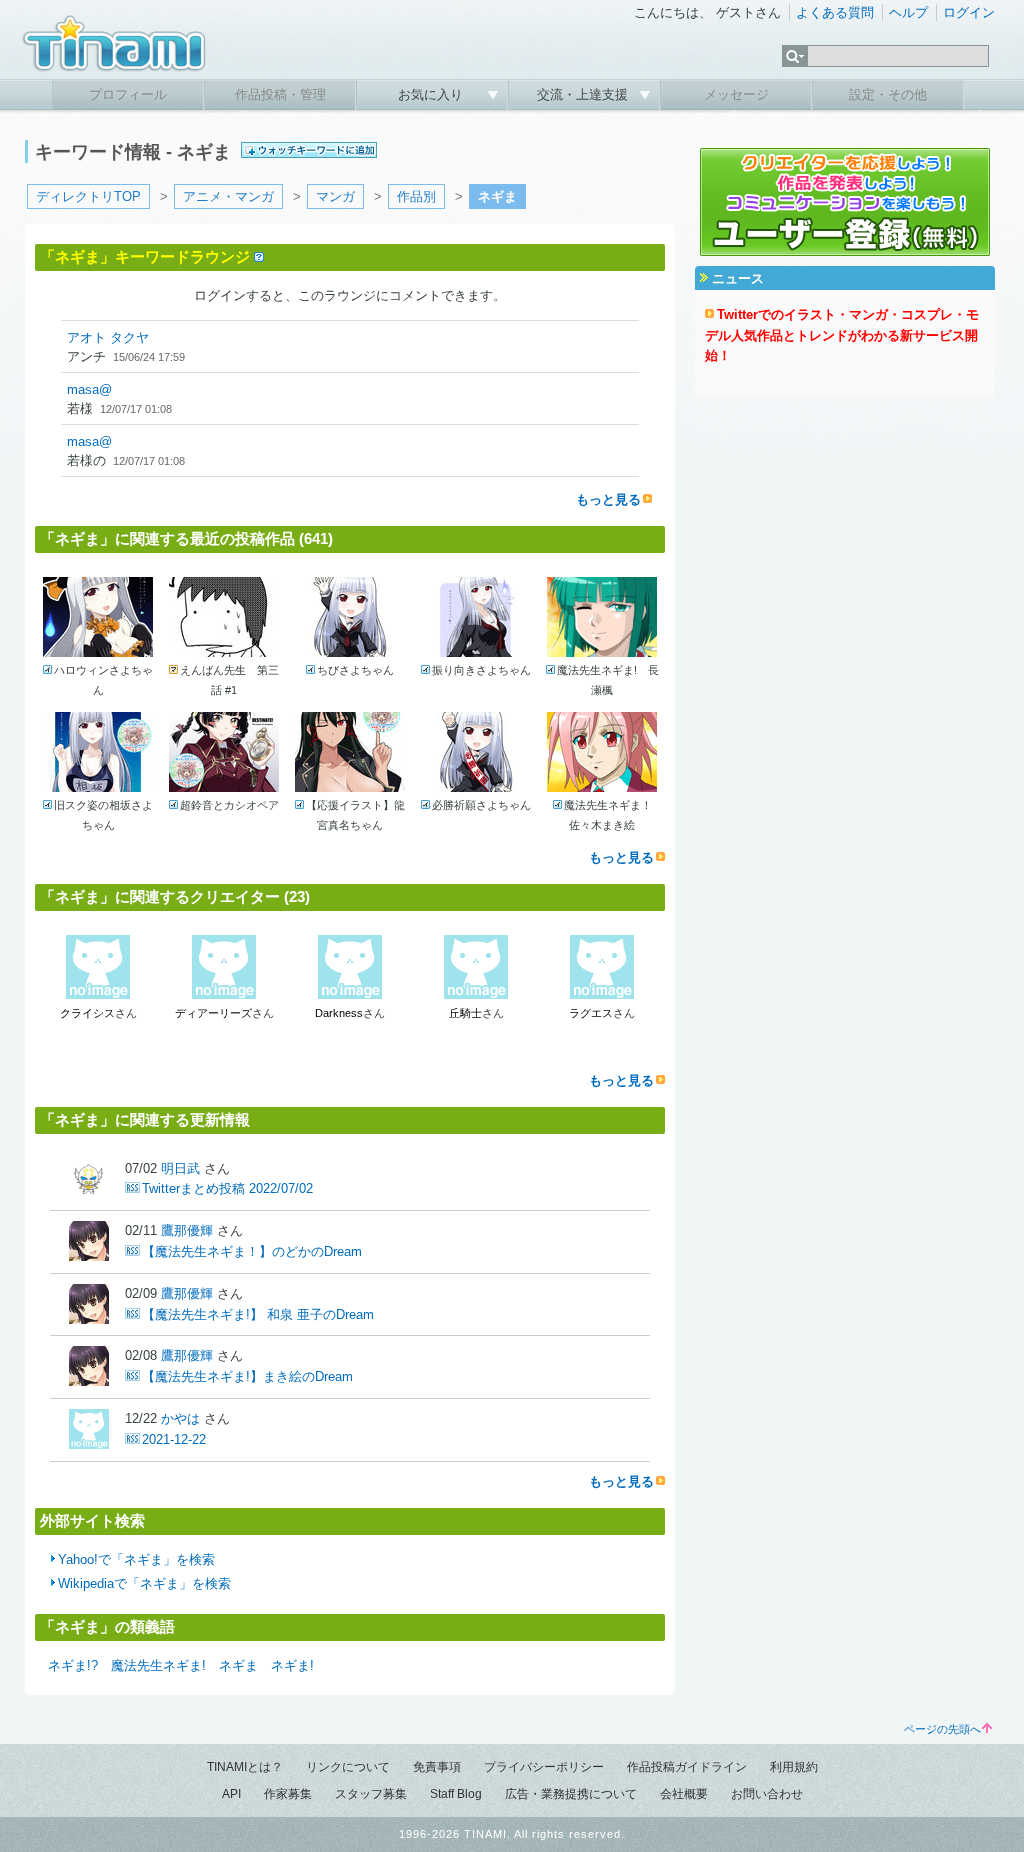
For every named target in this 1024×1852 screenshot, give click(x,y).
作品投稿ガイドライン (687, 1767)
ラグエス (591, 1013)
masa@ (89, 389)
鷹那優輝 (187, 1230)
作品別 (416, 196)
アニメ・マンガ (228, 196)
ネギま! (292, 1665)
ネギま (238, 1665)
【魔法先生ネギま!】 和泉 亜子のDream (258, 1314)
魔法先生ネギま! (158, 1665)
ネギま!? (73, 1665)
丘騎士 (465, 1013)
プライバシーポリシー (544, 1767)
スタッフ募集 (371, 1794)
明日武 (180, 1168)
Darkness (339, 1013)
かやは (180, 1418)
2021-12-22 (174, 1439)
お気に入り (432, 94)
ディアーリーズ (213, 1013)
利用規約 (794, 1767)
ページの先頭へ (942, 1729)
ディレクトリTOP (88, 196)
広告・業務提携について (571, 1794)
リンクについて (348, 1767)
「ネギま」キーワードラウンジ (145, 256)
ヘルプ (908, 12)
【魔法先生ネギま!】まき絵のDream (247, 1376)
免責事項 (437, 1767)
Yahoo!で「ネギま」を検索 (136, 1559)
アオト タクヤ (108, 337)
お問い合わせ (767, 1794)
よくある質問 (835, 12)
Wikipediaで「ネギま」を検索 (144, 1583)
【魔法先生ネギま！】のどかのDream (252, 1251)
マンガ (335, 196)
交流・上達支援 (584, 94)
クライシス (87, 1013)
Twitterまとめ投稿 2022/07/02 (227, 1188)
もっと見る (608, 499)
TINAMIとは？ (245, 1767)
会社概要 (684, 1794)
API (231, 1794)
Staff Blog (456, 1794)
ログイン (969, 12)
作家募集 (288, 1794)
